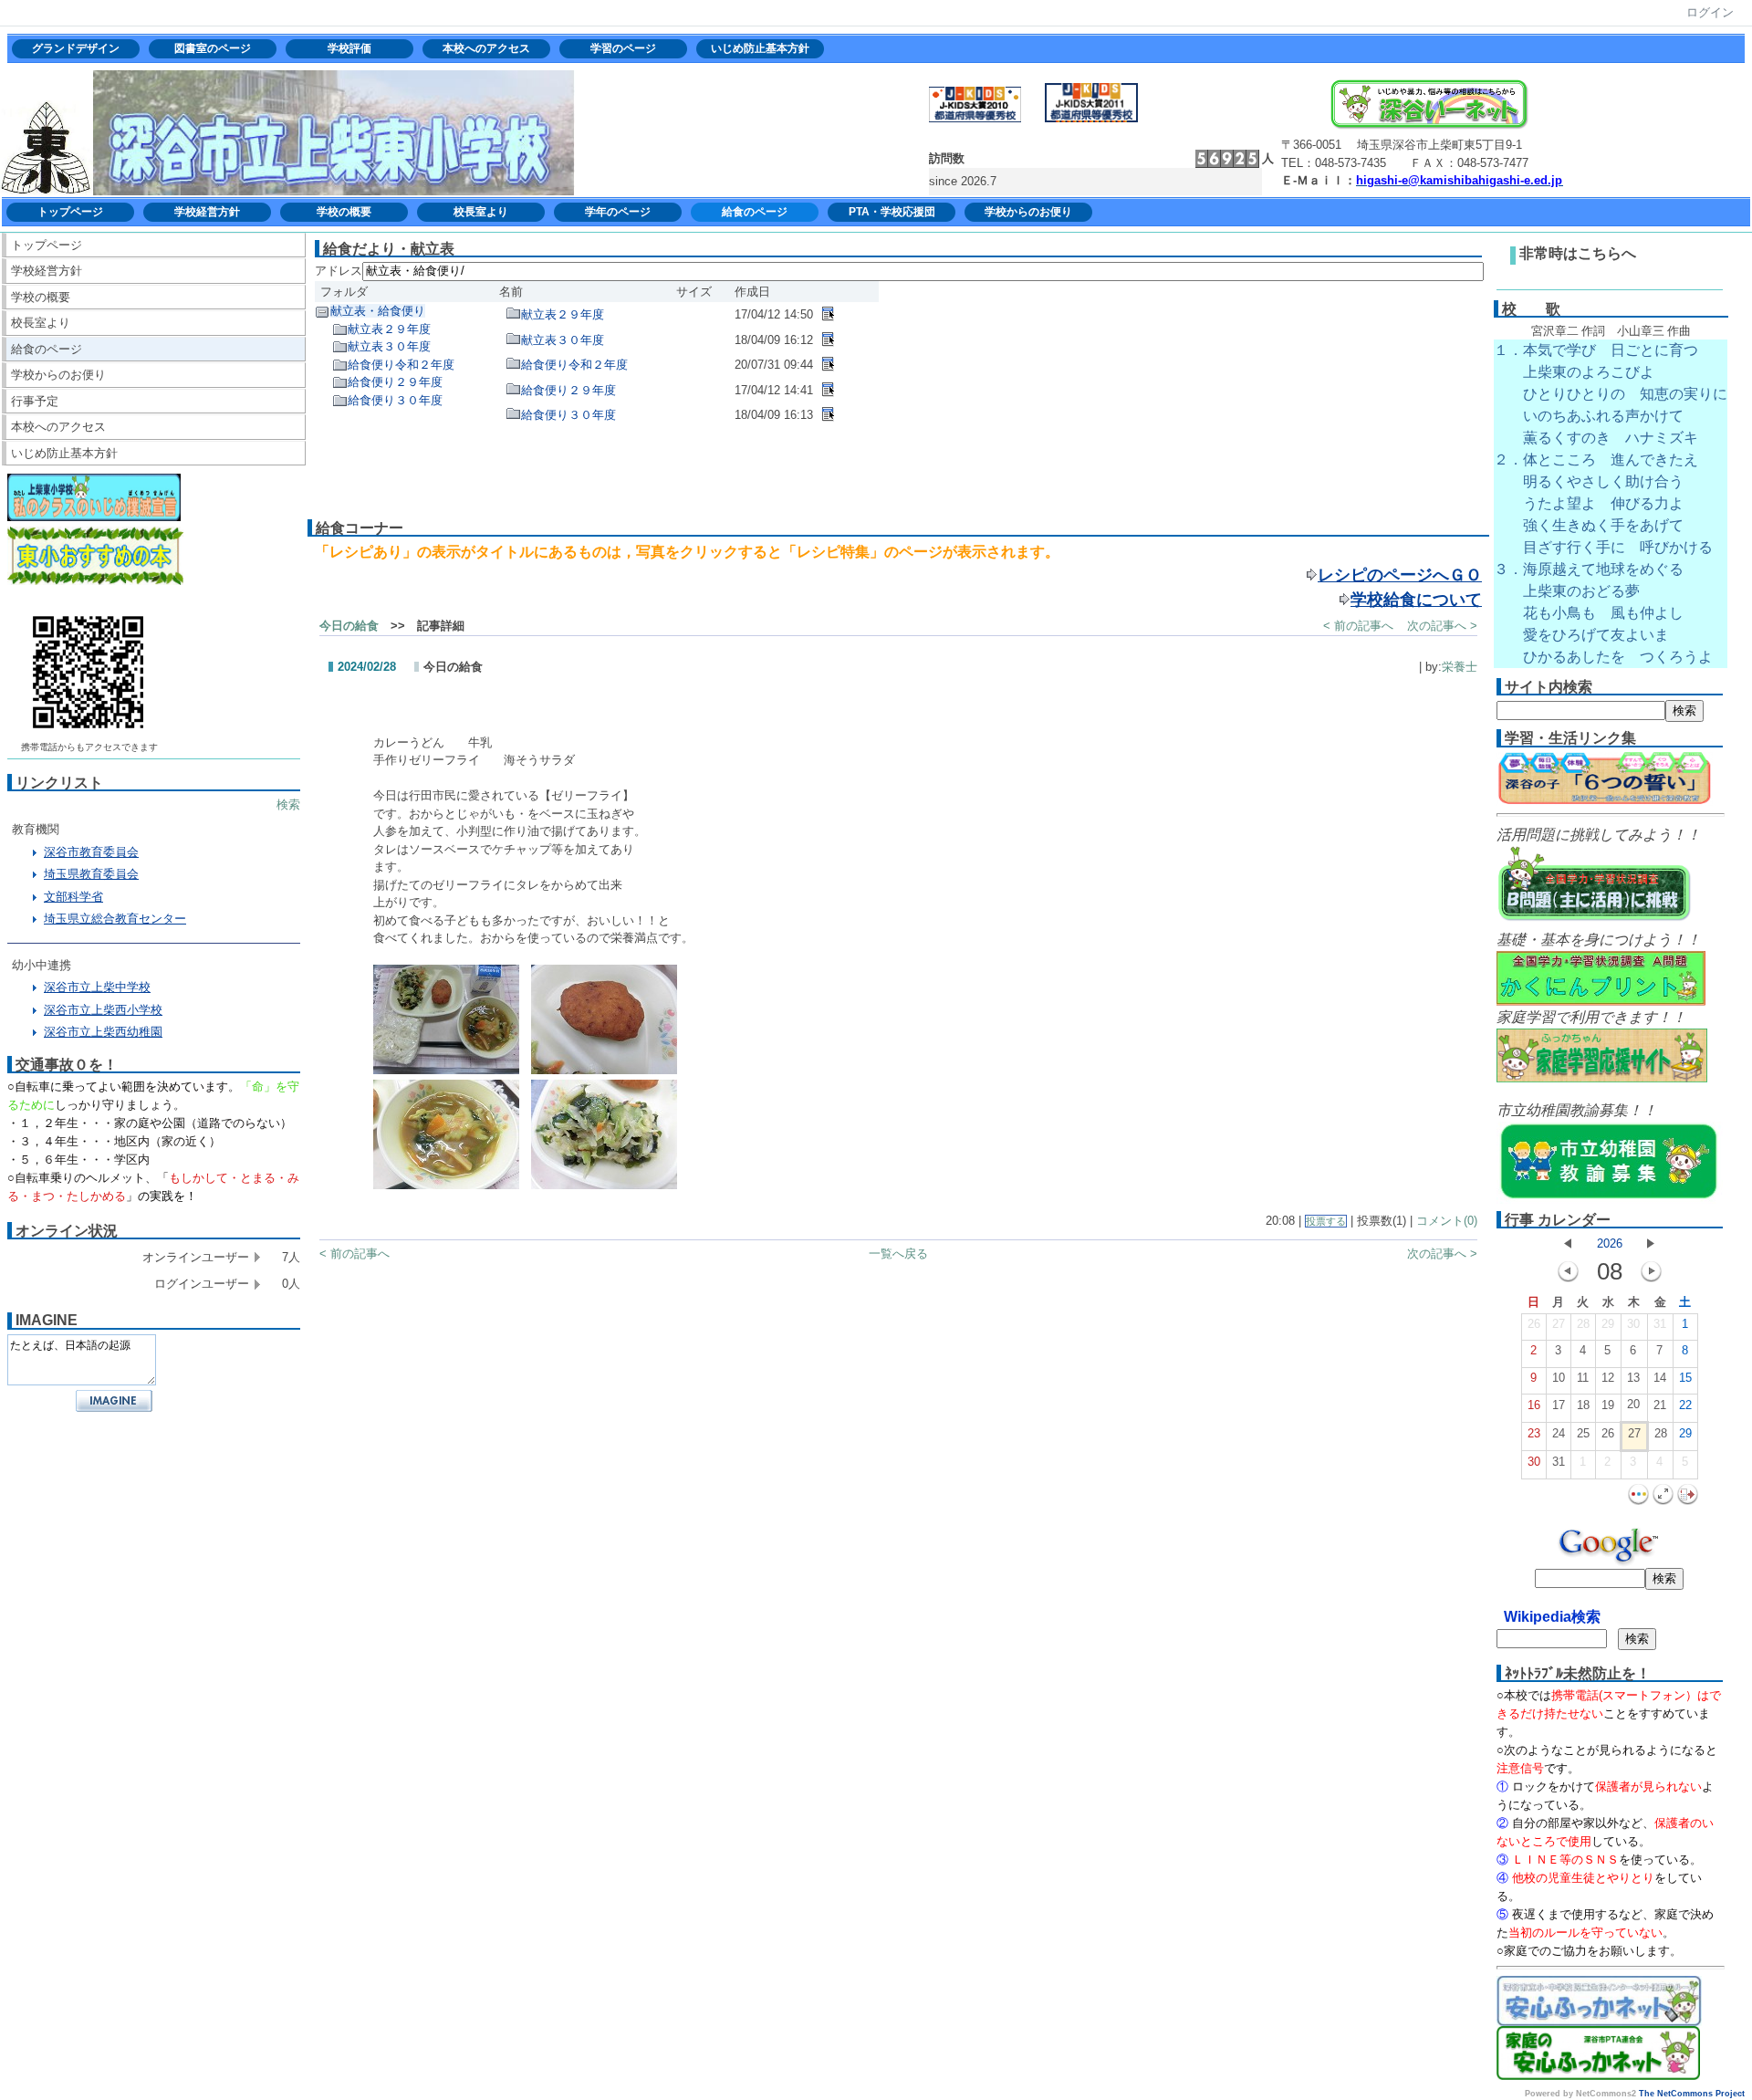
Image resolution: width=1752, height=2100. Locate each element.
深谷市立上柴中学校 (97, 987)
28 (1583, 1324)
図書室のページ (213, 48)
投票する (1326, 1221)
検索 (288, 804)
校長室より (481, 212)
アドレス (339, 271)
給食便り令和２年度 (401, 365)
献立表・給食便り (378, 311)
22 (1685, 1405)
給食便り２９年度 (395, 382)
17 (1559, 1405)
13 (1633, 1378)
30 (1633, 1324)
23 (1534, 1433)
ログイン (1710, 12)
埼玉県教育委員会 (91, 874)
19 (1608, 1405)
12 (1608, 1378)
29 (1608, 1324)
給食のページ (755, 212)
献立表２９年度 (389, 329)
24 (1559, 1433)
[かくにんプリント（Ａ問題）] (1601, 1003)
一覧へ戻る (898, 1254)
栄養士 (1460, 667)
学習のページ (623, 48)
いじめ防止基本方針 (760, 48)
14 (1660, 1378)
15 (1685, 1378)
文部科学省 (73, 897)
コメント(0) (1447, 1221)
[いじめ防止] (94, 517)
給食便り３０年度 (395, 400)
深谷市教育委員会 (91, 852)
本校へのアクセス (486, 48)
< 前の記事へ (1358, 626)
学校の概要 (344, 212)
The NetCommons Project (1692, 2094)
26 (1534, 1324)
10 (1559, 1378)
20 (1633, 1404)
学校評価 (349, 48)
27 (1559, 1324)
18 (1583, 1405)
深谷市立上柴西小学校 (103, 1010)
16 (1534, 1405)
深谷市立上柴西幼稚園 (103, 1032)
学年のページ (618, 212)
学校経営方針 (207, 212)
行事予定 (35, 401)
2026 (1610, 1243)
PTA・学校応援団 (892, 212)
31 (1660, 1324)
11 (1583, 1378)
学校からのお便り (1028, 212)
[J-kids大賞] (1091, 118)
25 (1583, 1433)
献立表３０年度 (389, 346)
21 (1660, 1405)
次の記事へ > (1442, 626)
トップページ (70, 212)
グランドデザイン (76, 48)
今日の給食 (349, 626)
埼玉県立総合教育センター (115, 919)
